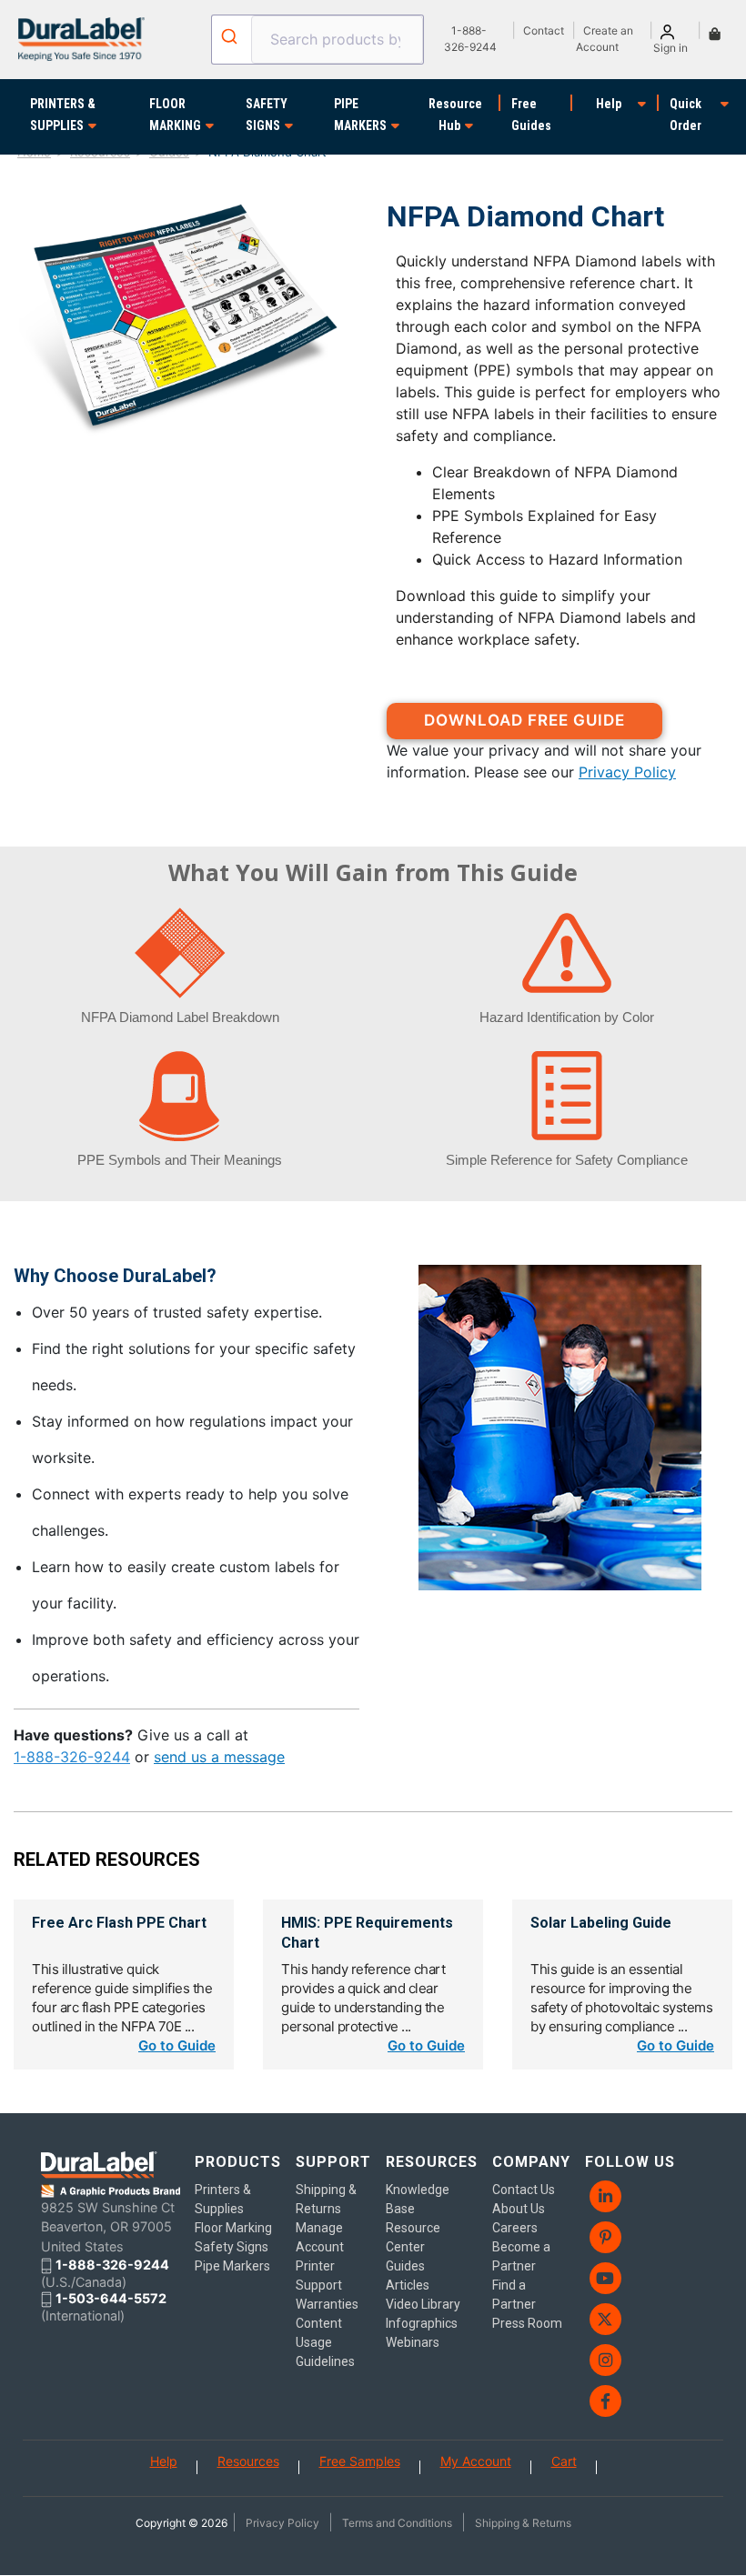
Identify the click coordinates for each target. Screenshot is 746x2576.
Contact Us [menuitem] (524, 2190)
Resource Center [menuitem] (413, 2237)
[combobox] (318, 40)
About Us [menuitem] (519, 2209)
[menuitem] (632, 2196)
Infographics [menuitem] (422, 2323)
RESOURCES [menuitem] (432, 2162)
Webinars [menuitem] (413, 2342)
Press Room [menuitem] (527, 2323)
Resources (248, 2461)
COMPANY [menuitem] (531, 2162)
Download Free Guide (524, 720)
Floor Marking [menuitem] (233, 2228)
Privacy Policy (627, 772)
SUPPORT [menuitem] (333, 2162)
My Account (476, 2461)
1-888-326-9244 (72, 1757)
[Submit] (232, 36)
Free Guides (531, 115)
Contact (544, 30)
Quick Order (686, 115)
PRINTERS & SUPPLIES (63, 115)
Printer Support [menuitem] (319, 2275)
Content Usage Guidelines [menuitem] (325, 2342)
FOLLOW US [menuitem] (630, 2162)
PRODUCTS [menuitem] (238, 2162)
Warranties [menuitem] (327, 2304)
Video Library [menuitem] (423, 2304)
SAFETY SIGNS (267, 115)
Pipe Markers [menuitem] (232, 2266)
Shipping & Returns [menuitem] (326, 2199)
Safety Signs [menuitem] (232, 2247)
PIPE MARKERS (360, 115)
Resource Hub (455, 115)
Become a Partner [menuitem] (521, 2256)
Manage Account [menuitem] (320, 2237)
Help (609, 104)
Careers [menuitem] (515, 2228)
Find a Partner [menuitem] (514, 2295)
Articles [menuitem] (408, 2285)
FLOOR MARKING (175, 115)
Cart (564, 2461)
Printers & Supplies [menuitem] (223, 2199)
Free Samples (360, 2461)
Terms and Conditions (397, 2523)
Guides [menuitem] (405, 2266)
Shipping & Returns (523, 2523)
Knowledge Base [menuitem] (418, 2199)
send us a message (219, 1757)
